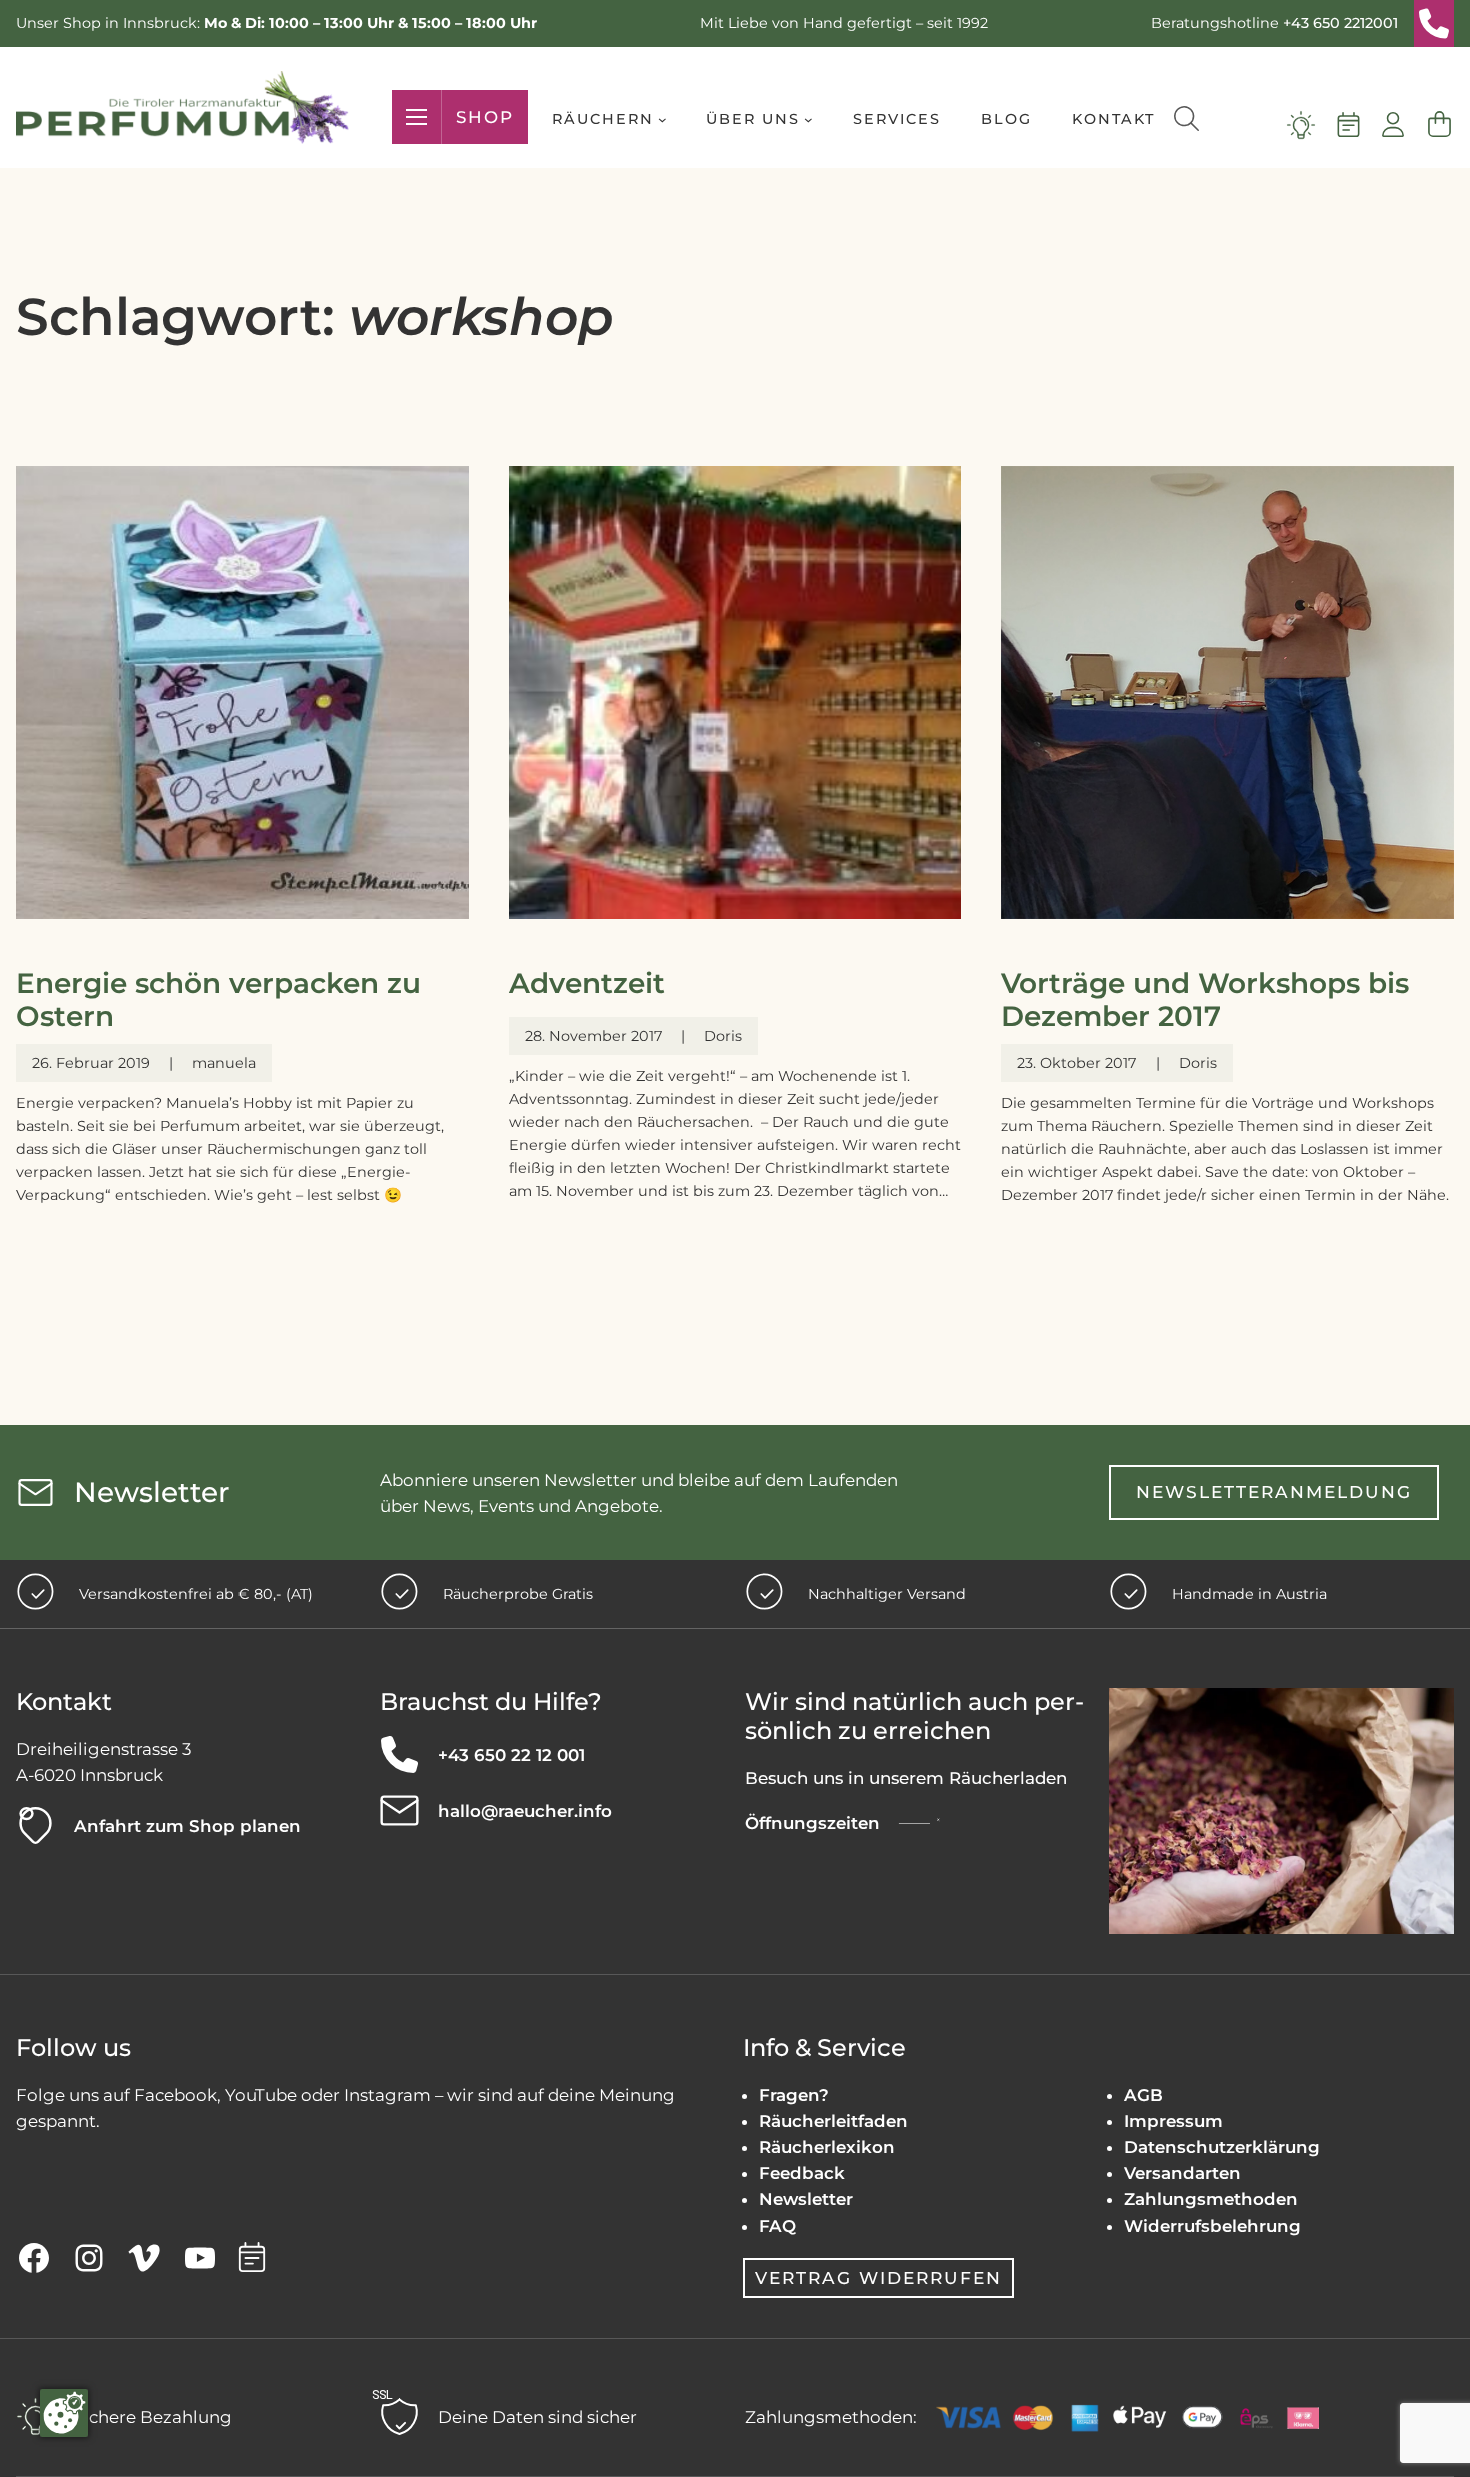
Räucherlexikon (827, 2147)
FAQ (777, 2226)
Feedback (802, 2173)
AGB (1143, 2095)
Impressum (1173, 2121)
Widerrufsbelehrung (1212, 2226)
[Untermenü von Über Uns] (808, 119)
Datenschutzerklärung (1222, 2147)
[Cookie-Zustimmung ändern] (64, 2413)
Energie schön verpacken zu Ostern (218, 1000)
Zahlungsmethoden (1211, 2199)
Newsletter (806, 2199)
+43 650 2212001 (1340, 23)
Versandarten (1182, 2173)
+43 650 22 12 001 (511, 1755)
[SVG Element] (1434, 23)
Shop (485, 117)
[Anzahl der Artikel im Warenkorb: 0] (1439, 125)
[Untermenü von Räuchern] (662, 119)
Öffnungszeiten (812, 1823)
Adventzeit (587, 983)
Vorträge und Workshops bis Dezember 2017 (1205, 1000)
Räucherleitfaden (833, 2121)
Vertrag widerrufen (878, 2277)
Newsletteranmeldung (1274, 1491)
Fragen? (794, 2095)
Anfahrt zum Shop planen (187, 1826)
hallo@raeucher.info (525, 1811)
